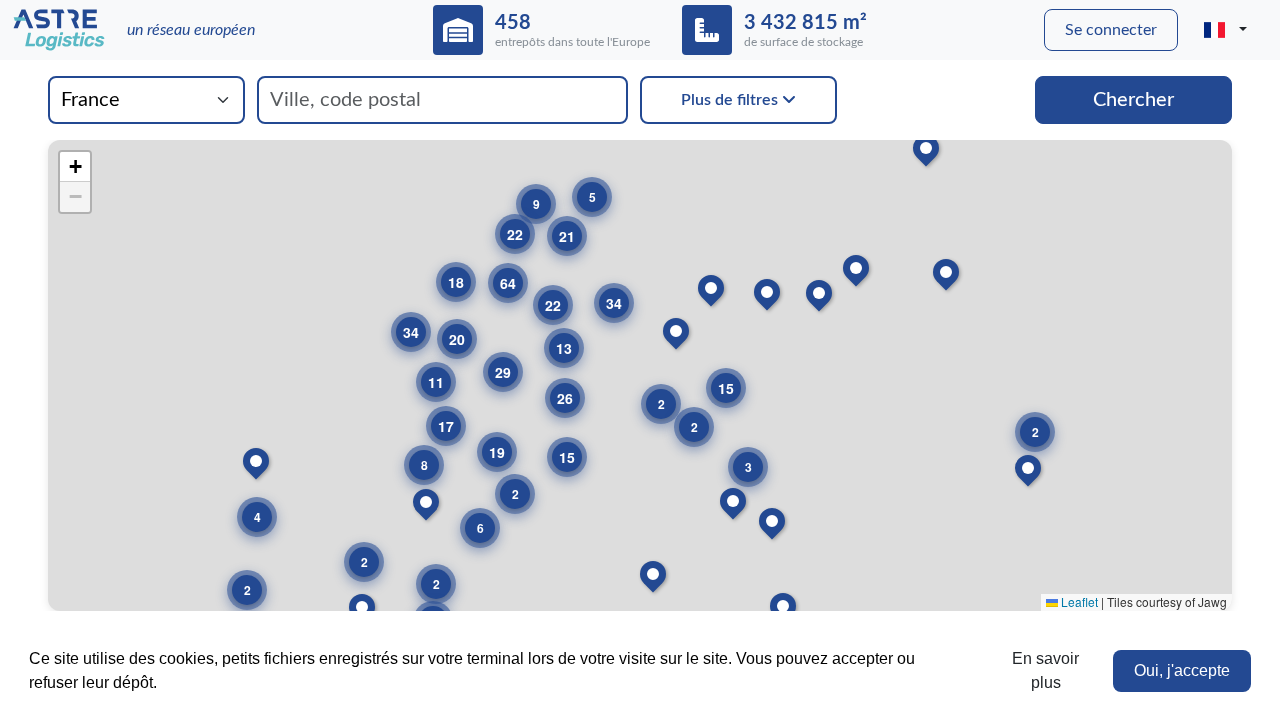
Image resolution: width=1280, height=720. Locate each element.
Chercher (1133, 100)
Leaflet (1078, 601)
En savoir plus (1045, 670)
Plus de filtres (731, 100)
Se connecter (1111, 30)
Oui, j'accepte (1182, 670)
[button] (1035, 432)
